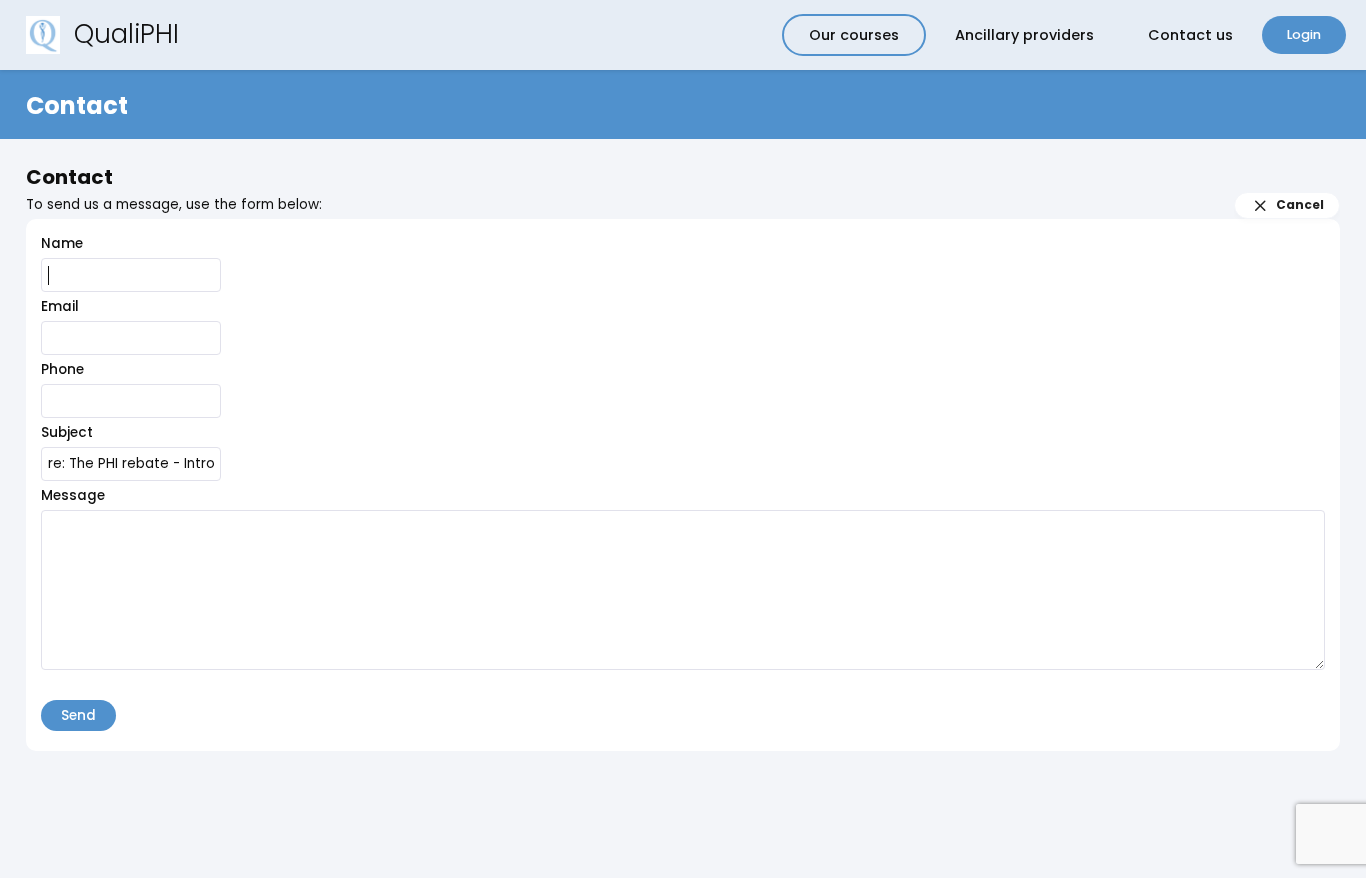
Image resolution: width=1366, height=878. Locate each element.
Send (78, 715)
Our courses (854, 35)
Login (1304, 34)
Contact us (1190, 35)
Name (62, 243)
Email (60, 306)
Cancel (1300, 204)
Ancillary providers (1024, 35)
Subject (67, 432)
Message (73, 495)
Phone (62, 369)
